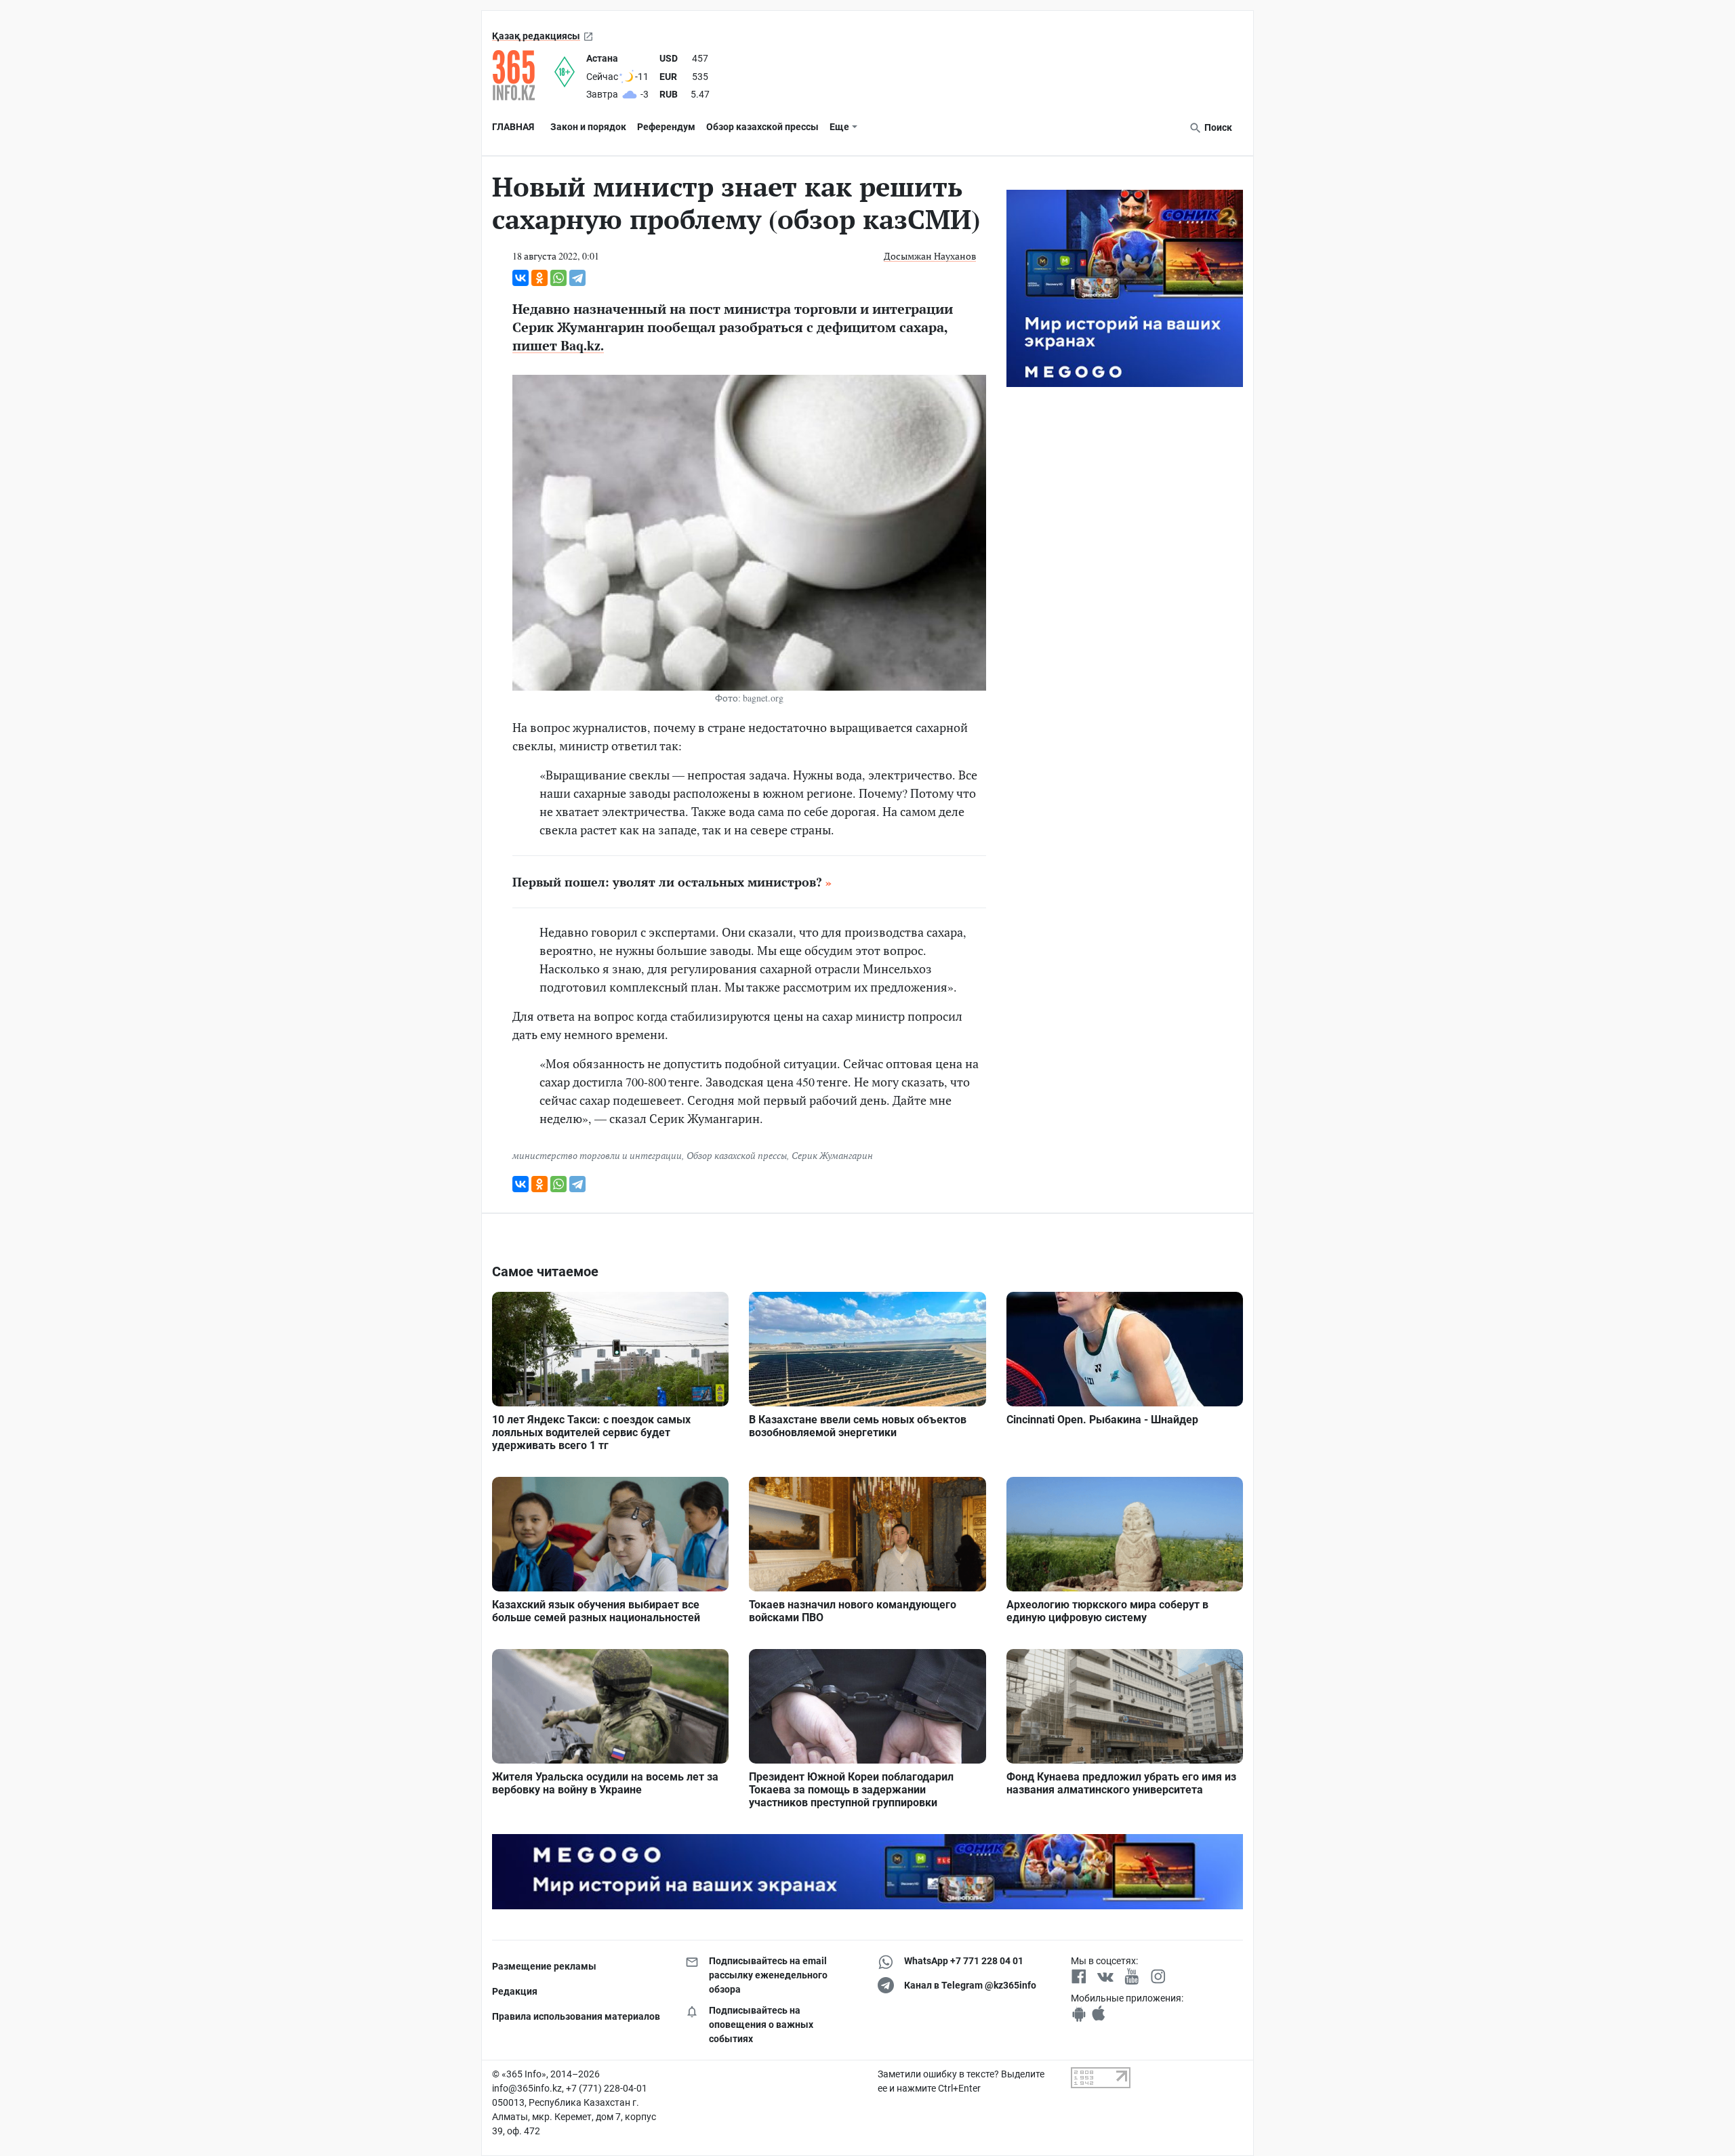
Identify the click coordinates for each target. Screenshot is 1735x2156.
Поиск (1217, 127)
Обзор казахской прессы (762, 127)
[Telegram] (577, 278)
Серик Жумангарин (832, 1155)
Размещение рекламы (544, 1966)
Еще (839, 127)
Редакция (515, 1991)
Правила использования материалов (576, 2016)
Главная (513, 127)
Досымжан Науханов (930, 256)
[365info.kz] (523, 75)
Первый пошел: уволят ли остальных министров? (667, 882)
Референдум (666, 127)
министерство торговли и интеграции (597, 1155)
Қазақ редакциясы (536, 36)
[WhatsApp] (558, 278)
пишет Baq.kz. (558, 345)
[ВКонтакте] (520, 278)
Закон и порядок (588, 127)
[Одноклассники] (539, 278)
